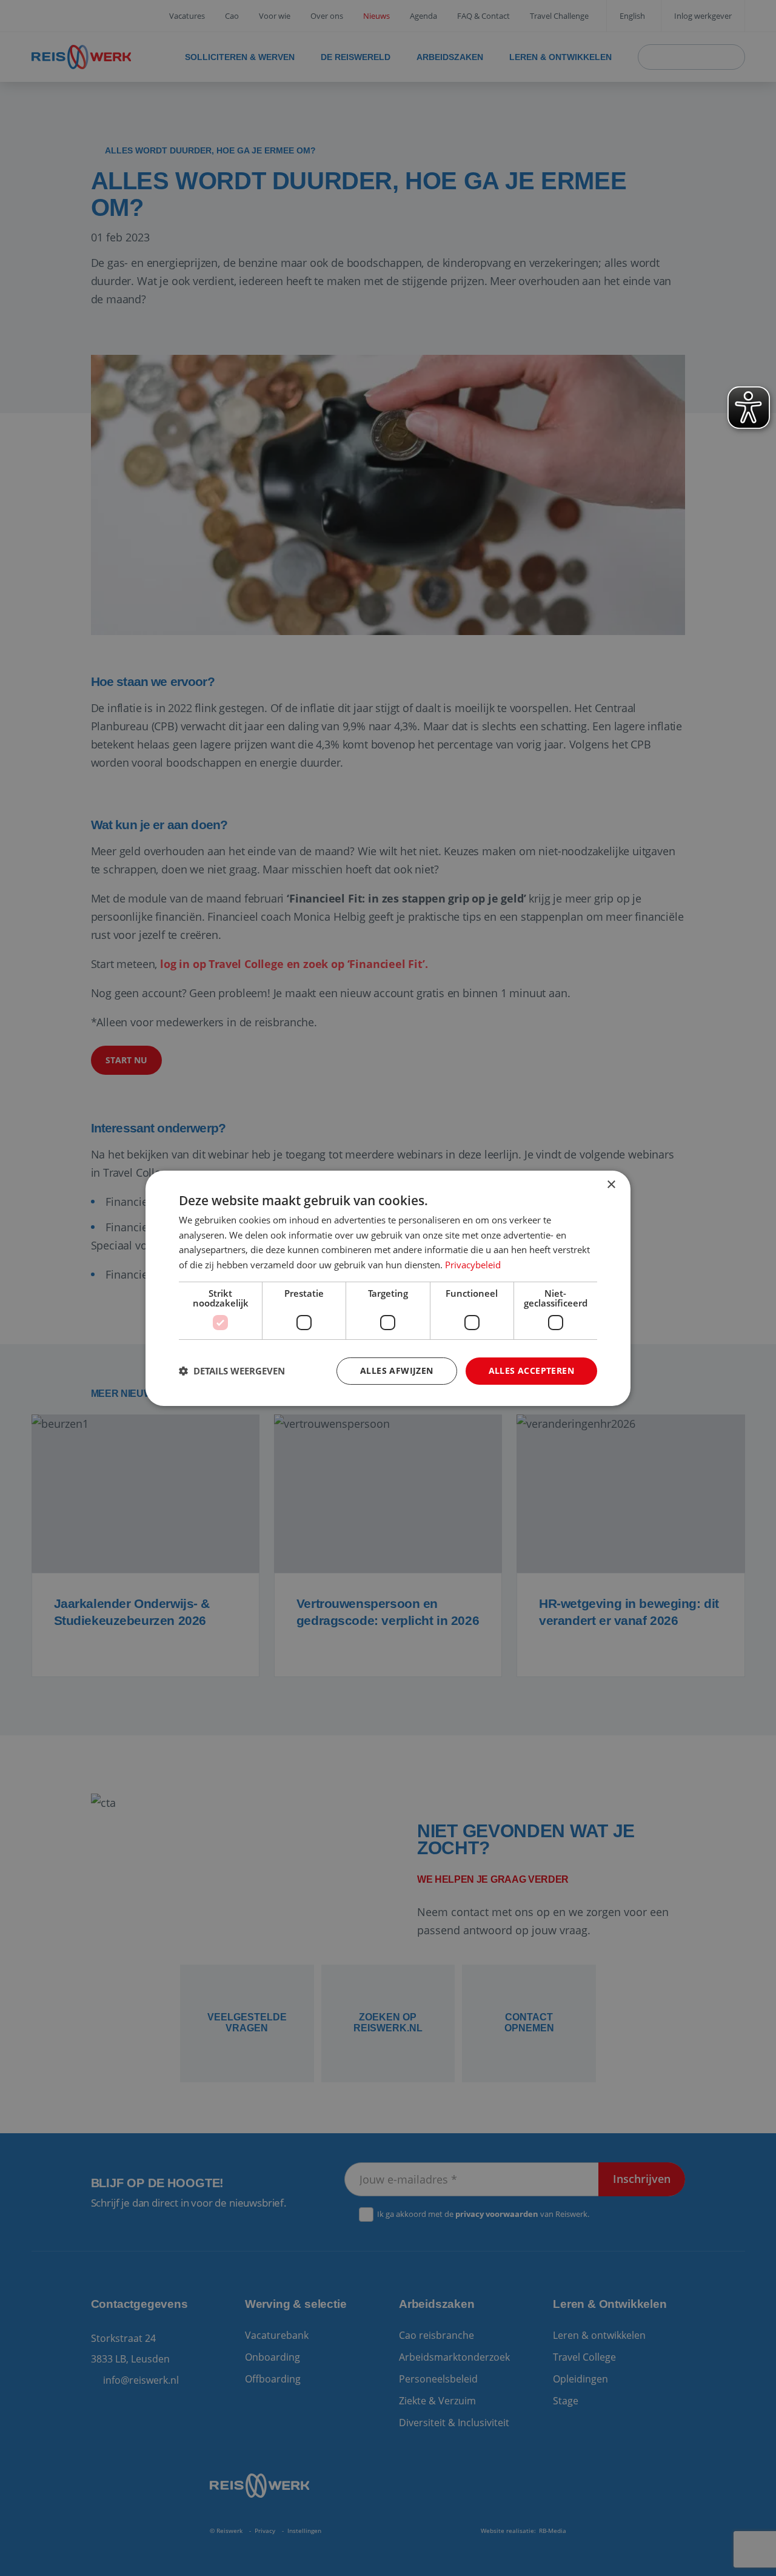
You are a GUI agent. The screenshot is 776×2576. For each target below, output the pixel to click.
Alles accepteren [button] (531, 1370)
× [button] (611, 1184)
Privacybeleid (473, 1265)
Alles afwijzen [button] (397, 1370)
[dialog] (388, 1288)
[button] (232, 1371)
